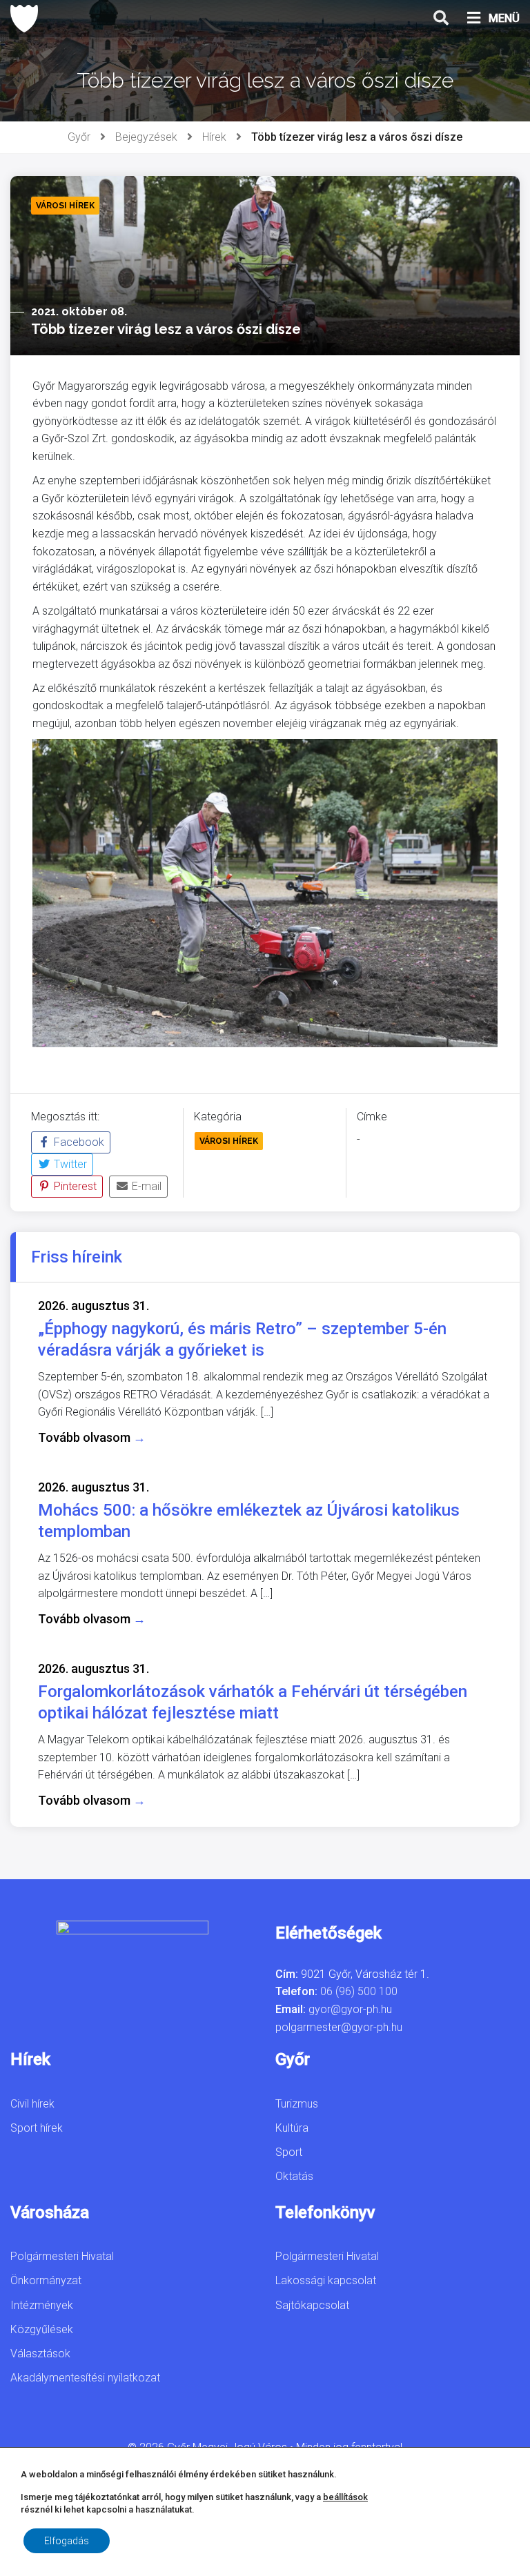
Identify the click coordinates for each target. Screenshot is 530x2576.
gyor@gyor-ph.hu (350, 2009)
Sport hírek (37, 2128)
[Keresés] (441, 19)
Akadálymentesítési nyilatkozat (85, 2378)
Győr (79, 137)
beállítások (345, 2497)
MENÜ (504, 18)
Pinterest (74, 1186)
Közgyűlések (42, 2329)
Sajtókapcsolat (312, 2305)
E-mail (145, 1186)
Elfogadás (67, 2541)
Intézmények (42, 2305)
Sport (289, 2152)
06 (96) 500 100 (359, 1991)
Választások (40, 2354)
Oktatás (294, 2176)
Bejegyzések (146, 137)
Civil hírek (32, 2104)
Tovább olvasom (92, 1437)
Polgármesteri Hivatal (62, 2256)
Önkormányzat (46, 2280)
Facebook (78, 1142)
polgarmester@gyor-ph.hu (339, 2027)
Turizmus (297, 2104)
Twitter (69, 1164)
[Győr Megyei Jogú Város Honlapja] (24, 19)
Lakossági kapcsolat (326, 2280)
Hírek (214, 137)
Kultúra (292, 2128)
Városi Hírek (229, 1141)
